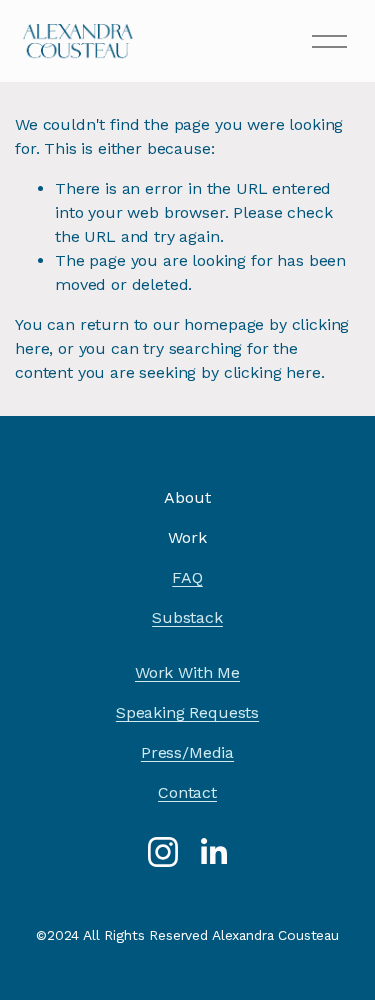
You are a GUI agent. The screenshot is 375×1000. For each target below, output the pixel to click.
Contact (187, 792)
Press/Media (187, 752)
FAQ (187, 577)
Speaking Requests (187, 712)
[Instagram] (163, 852)
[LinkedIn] (213, 852)
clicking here (272, 372)
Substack (187, 617)
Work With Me (187, 672)
